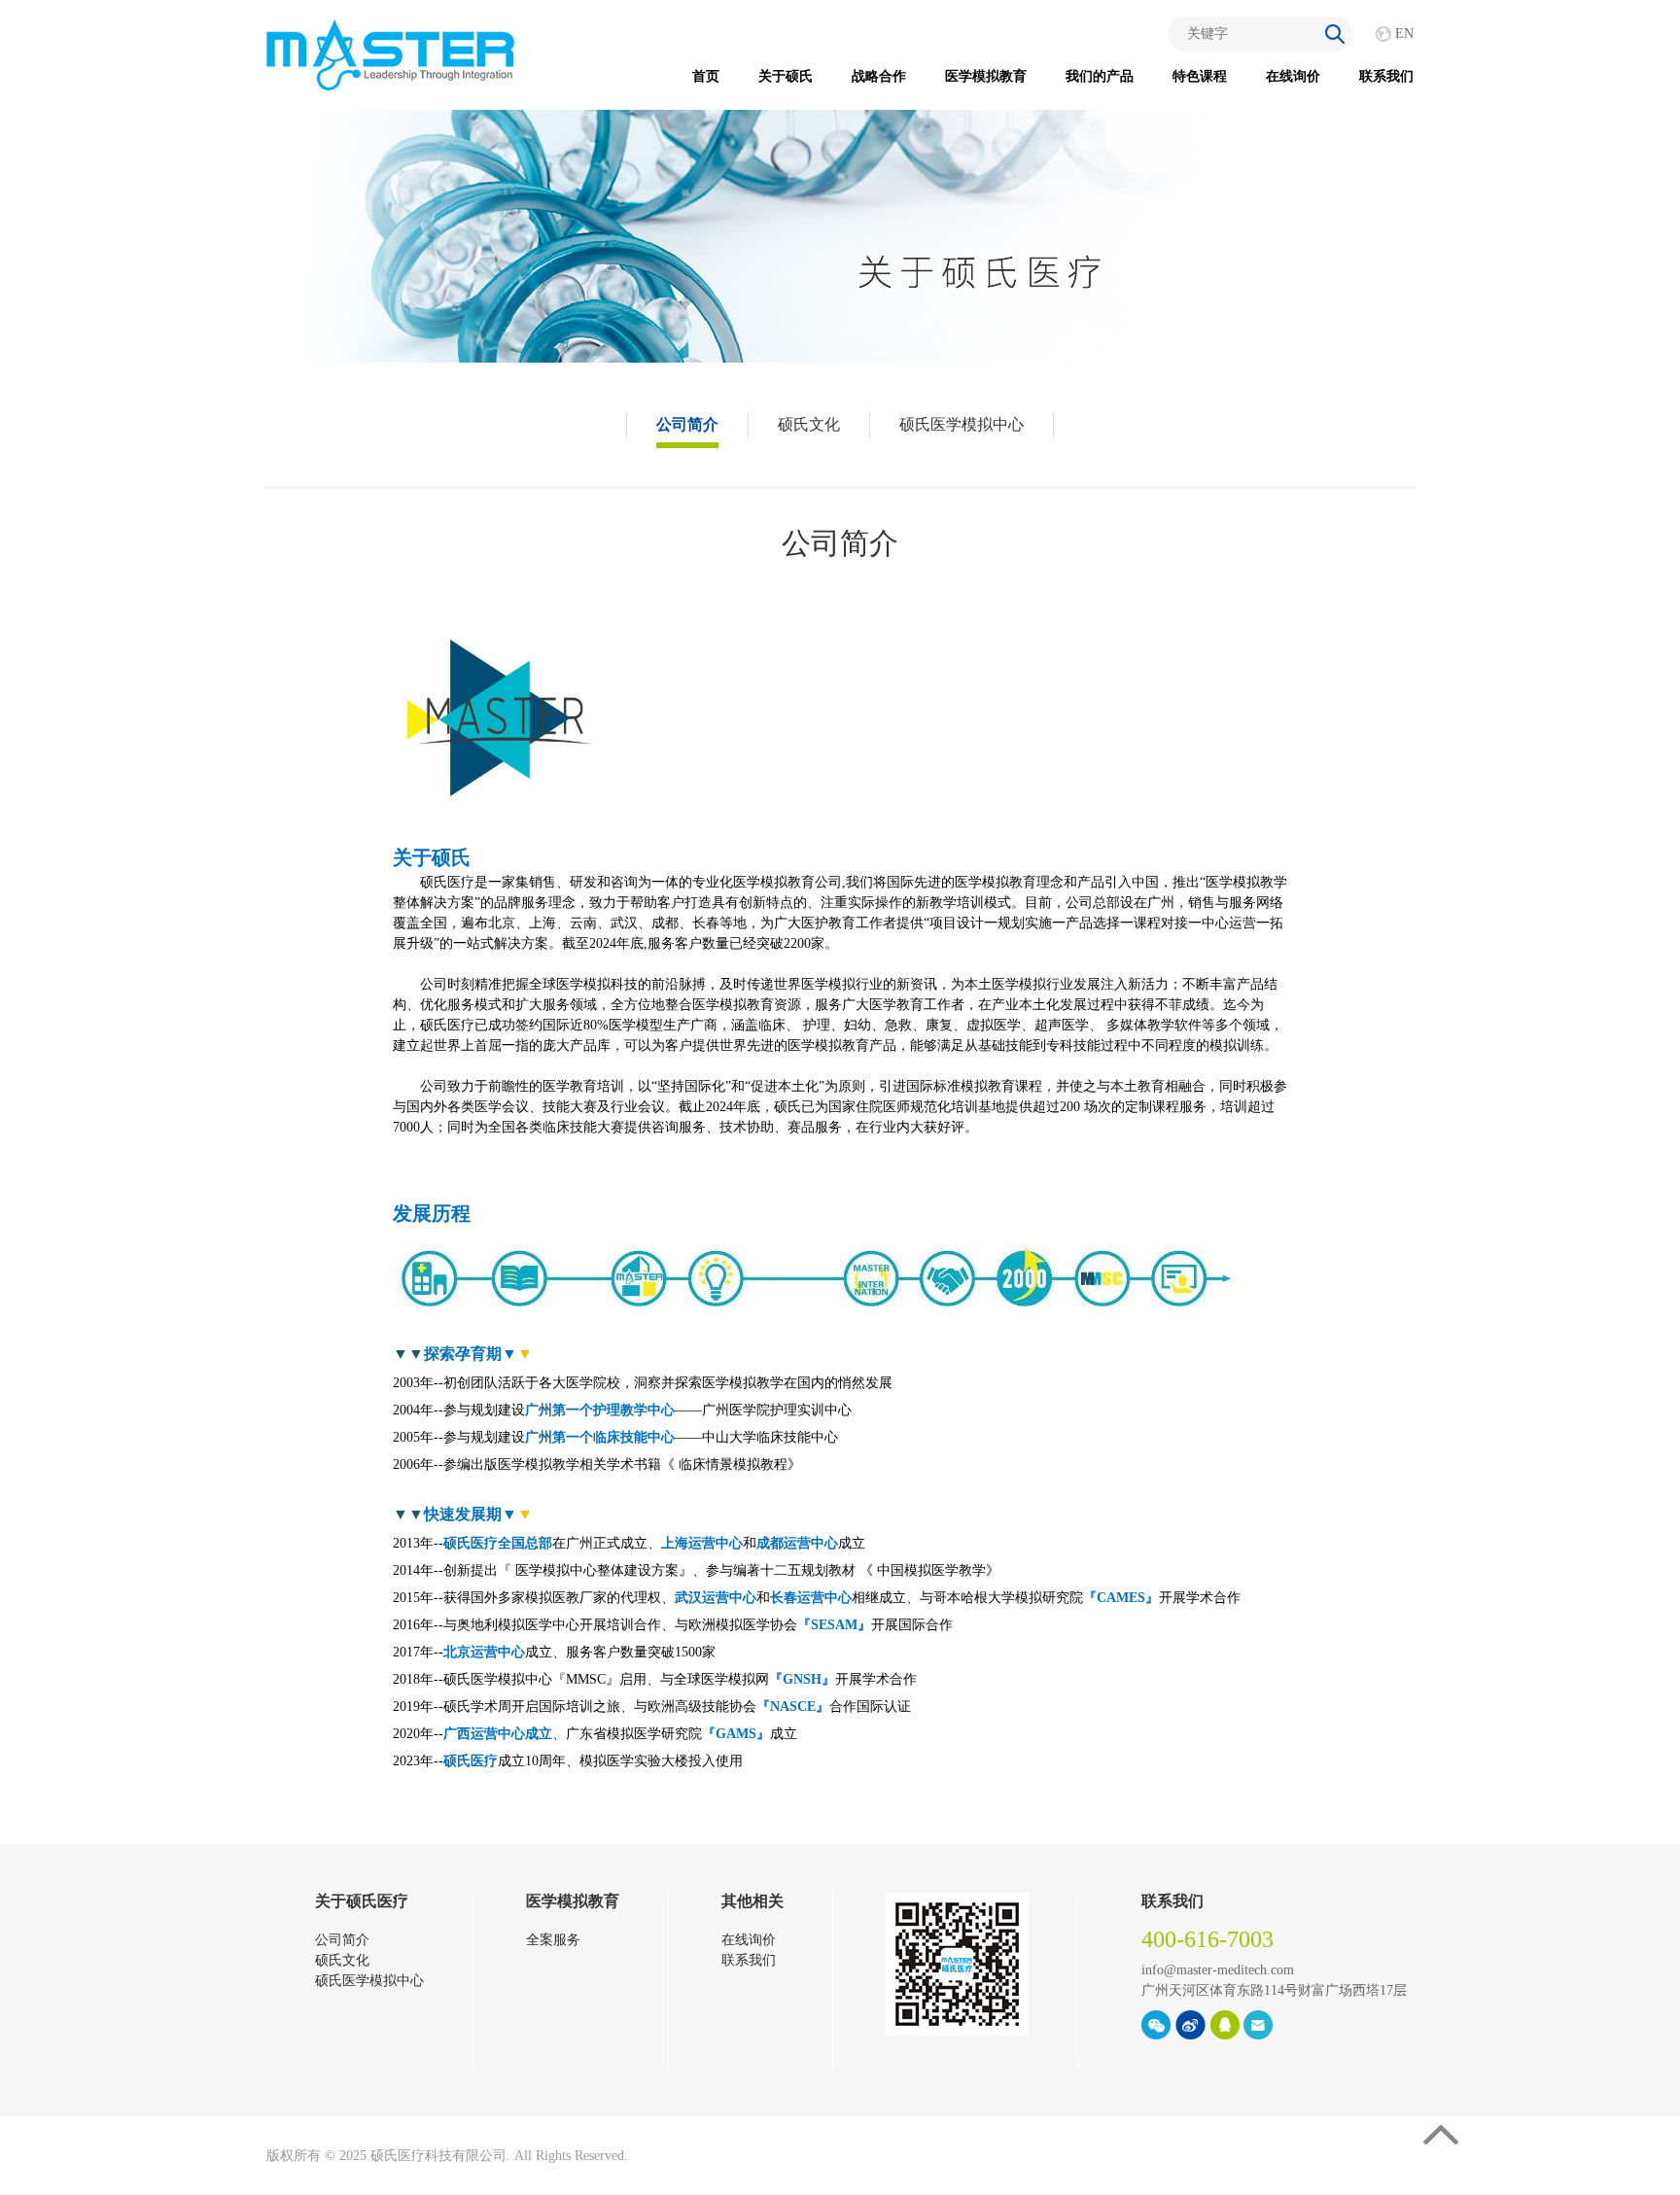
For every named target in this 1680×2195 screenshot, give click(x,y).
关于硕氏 (786, 76)
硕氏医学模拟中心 (962, 424)
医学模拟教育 (986, 76)
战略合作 (879, 76)
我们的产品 (1100, 76)
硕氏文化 (809, 424)
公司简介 (687, 424)
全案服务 (553, 1940)
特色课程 (1200, 76)
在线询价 (1293, 76)
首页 (706, 76)
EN (1404, 34)
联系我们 (1386, 76)
